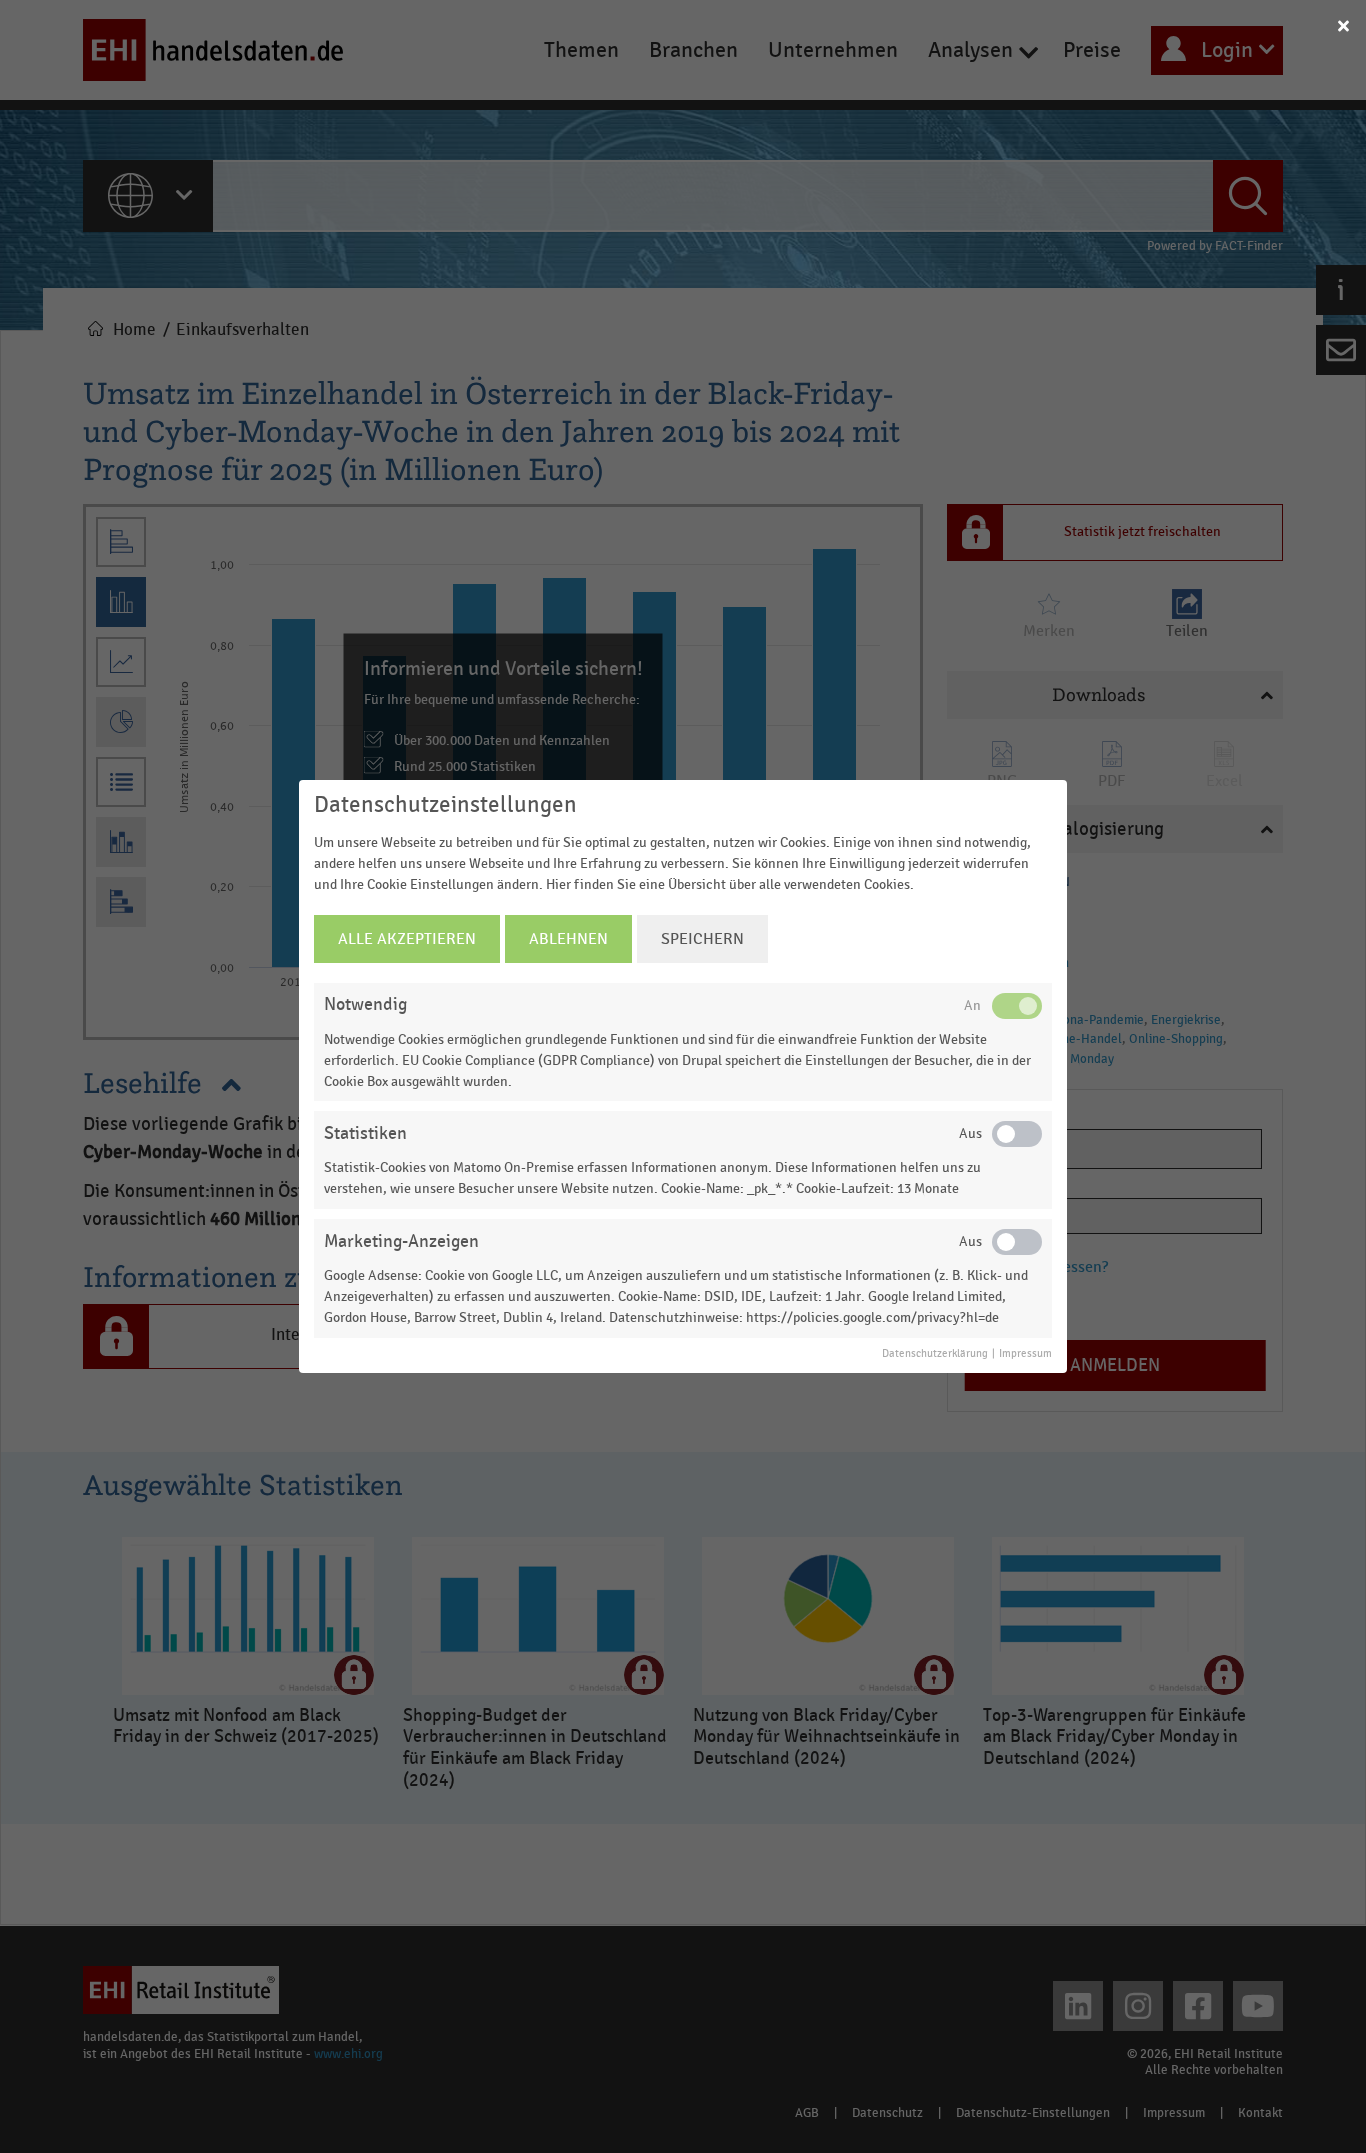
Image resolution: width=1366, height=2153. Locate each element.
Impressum (1025, 1354)
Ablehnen (568, 939)
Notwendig (365, 1004)
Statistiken (365, 1133)
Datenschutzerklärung (935, 1354)
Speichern (702, 939)
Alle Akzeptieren (407, 939)
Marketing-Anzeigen (401, 1241)
